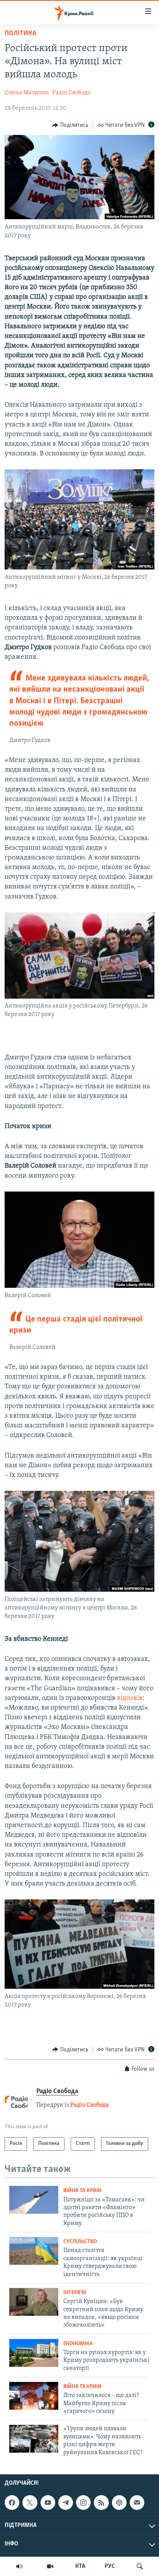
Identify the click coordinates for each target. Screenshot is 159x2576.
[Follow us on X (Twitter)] (30, 2503)
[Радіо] (19, 2566)
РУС (110, 2566)
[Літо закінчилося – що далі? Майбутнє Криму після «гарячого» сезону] (34, 2396)
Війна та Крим (82, 2191)
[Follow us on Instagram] (83, 2503)
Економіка (78, 2344)
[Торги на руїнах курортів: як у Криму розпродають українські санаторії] (34, 2353)
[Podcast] (119, 2503)
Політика (20, 34)
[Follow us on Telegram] (66, 2503)
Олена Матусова (27, 93)
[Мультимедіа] (50, 2566)
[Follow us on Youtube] (48, 2503)
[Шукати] (140, 2566)
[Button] (70, 125)
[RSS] (101, 2503)
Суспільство (80, 2242)
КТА (80, 2566)
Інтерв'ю (75, 2293)
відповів (130, 1698)
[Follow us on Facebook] (12, 2503)
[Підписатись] (137, 2503)
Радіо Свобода (71, 93)
